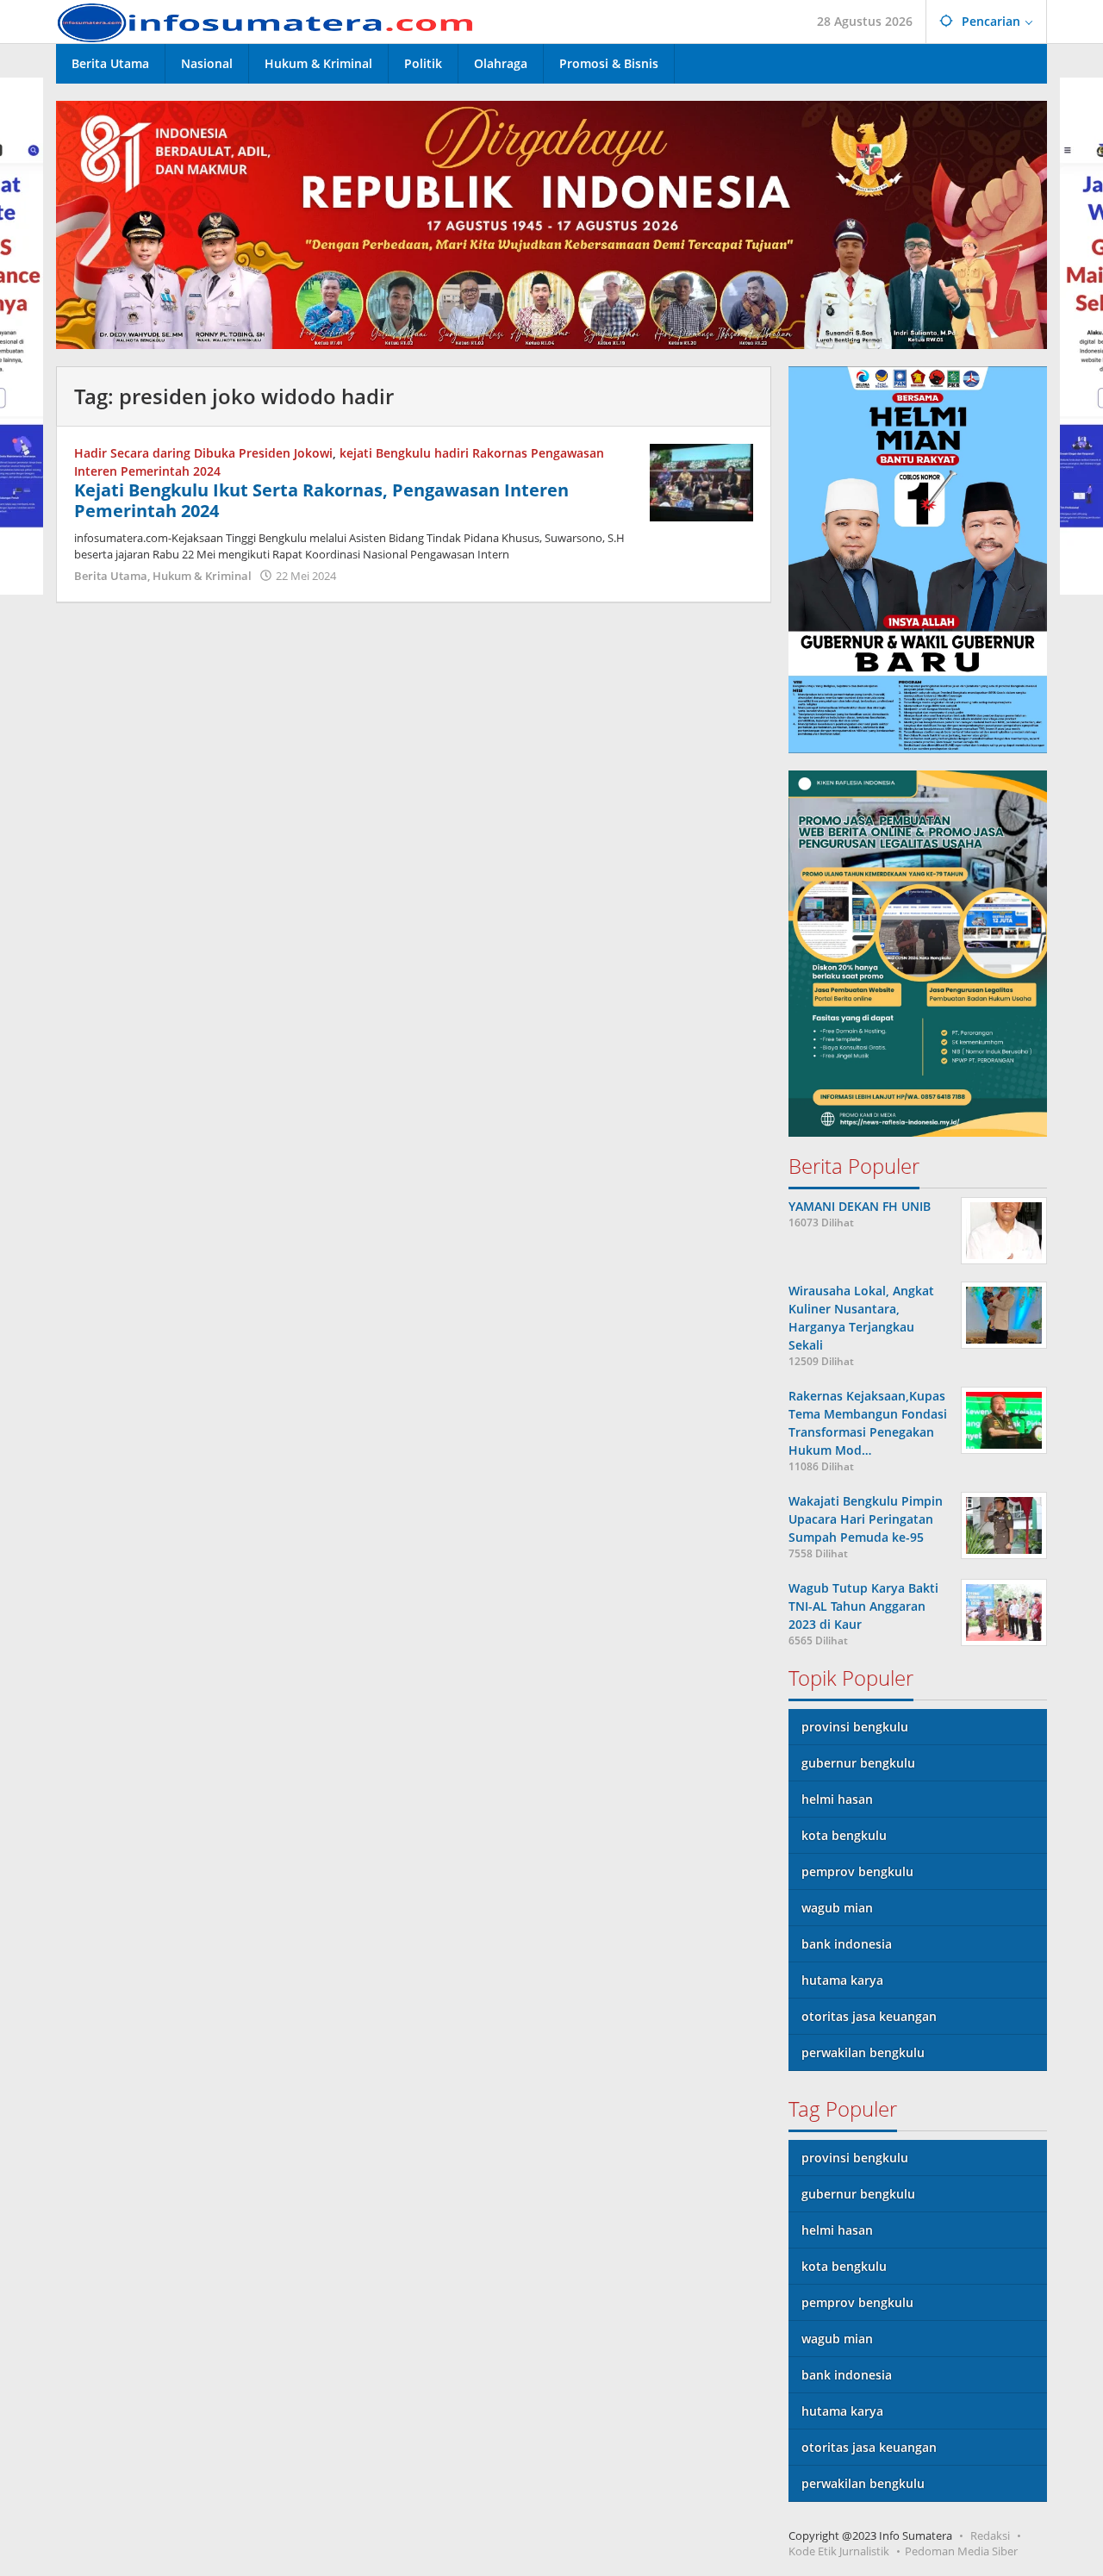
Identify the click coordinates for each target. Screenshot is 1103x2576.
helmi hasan (837, 1799)
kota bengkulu (844, 1835)
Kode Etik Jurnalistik (839, 2551)
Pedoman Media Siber (961, 2551)
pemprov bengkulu (857, 1871)
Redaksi (990, 2535)
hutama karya (842, 1980)
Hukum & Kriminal (202, 576)
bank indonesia (847, 1944)
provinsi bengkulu (855, 1727)
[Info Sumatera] (271, 21)
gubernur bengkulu (858, 1763)
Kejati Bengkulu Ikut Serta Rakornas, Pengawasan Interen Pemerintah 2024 (321, 500)
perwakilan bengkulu (863, 2052)
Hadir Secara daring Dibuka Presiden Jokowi (203, 453)
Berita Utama (111, 576)
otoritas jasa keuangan (869, 2016)
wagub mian (837, 1908)
